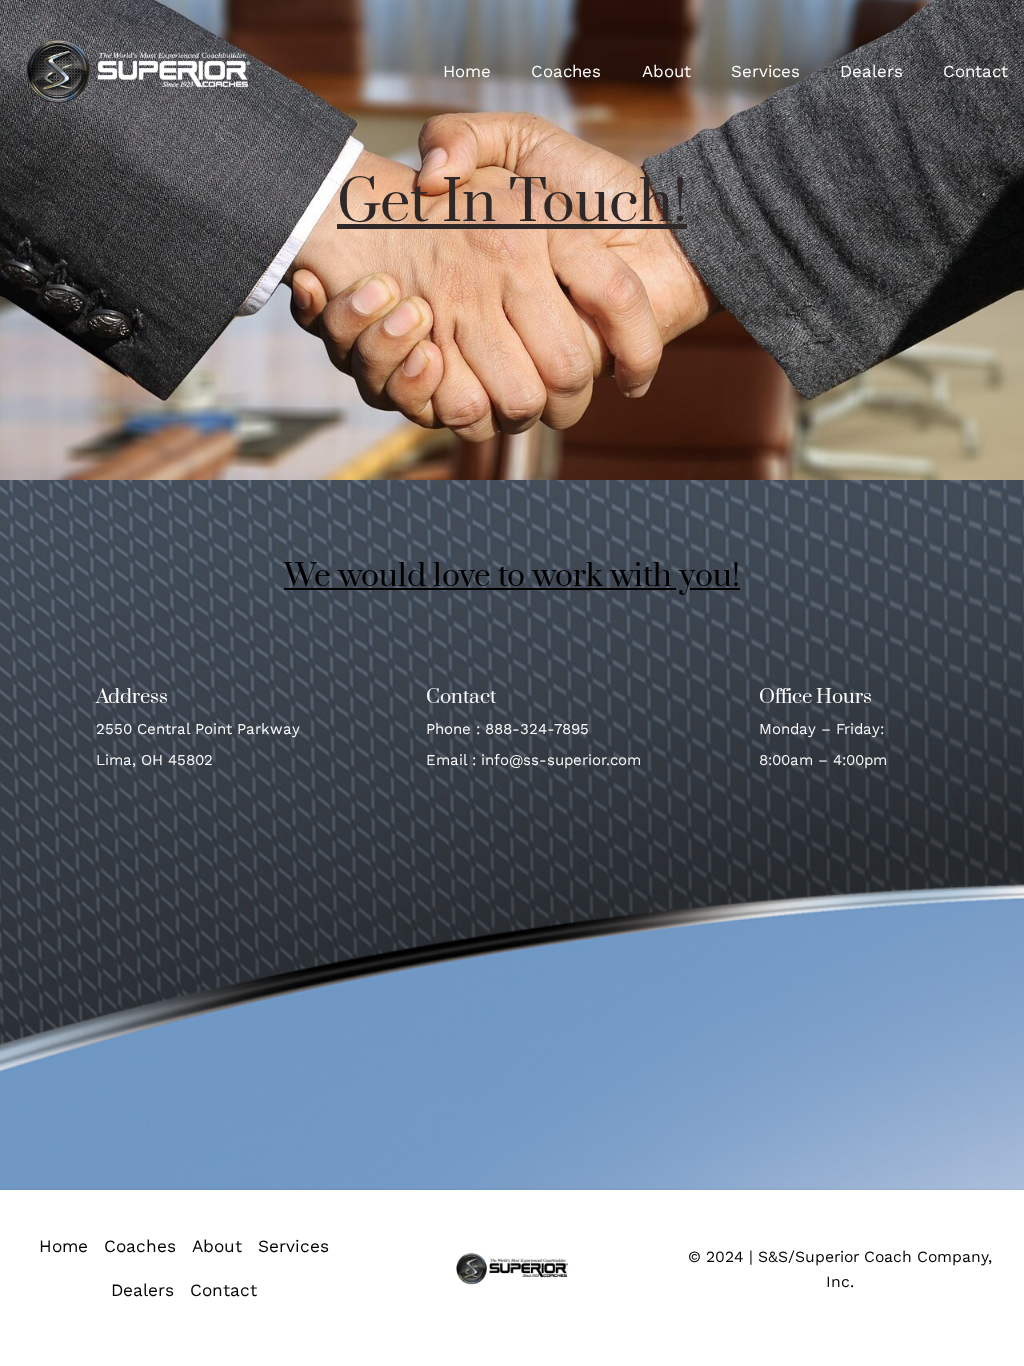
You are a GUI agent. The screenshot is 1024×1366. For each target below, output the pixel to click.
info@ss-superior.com (561, 760)
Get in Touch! (512, 204)
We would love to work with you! (512, 576)
